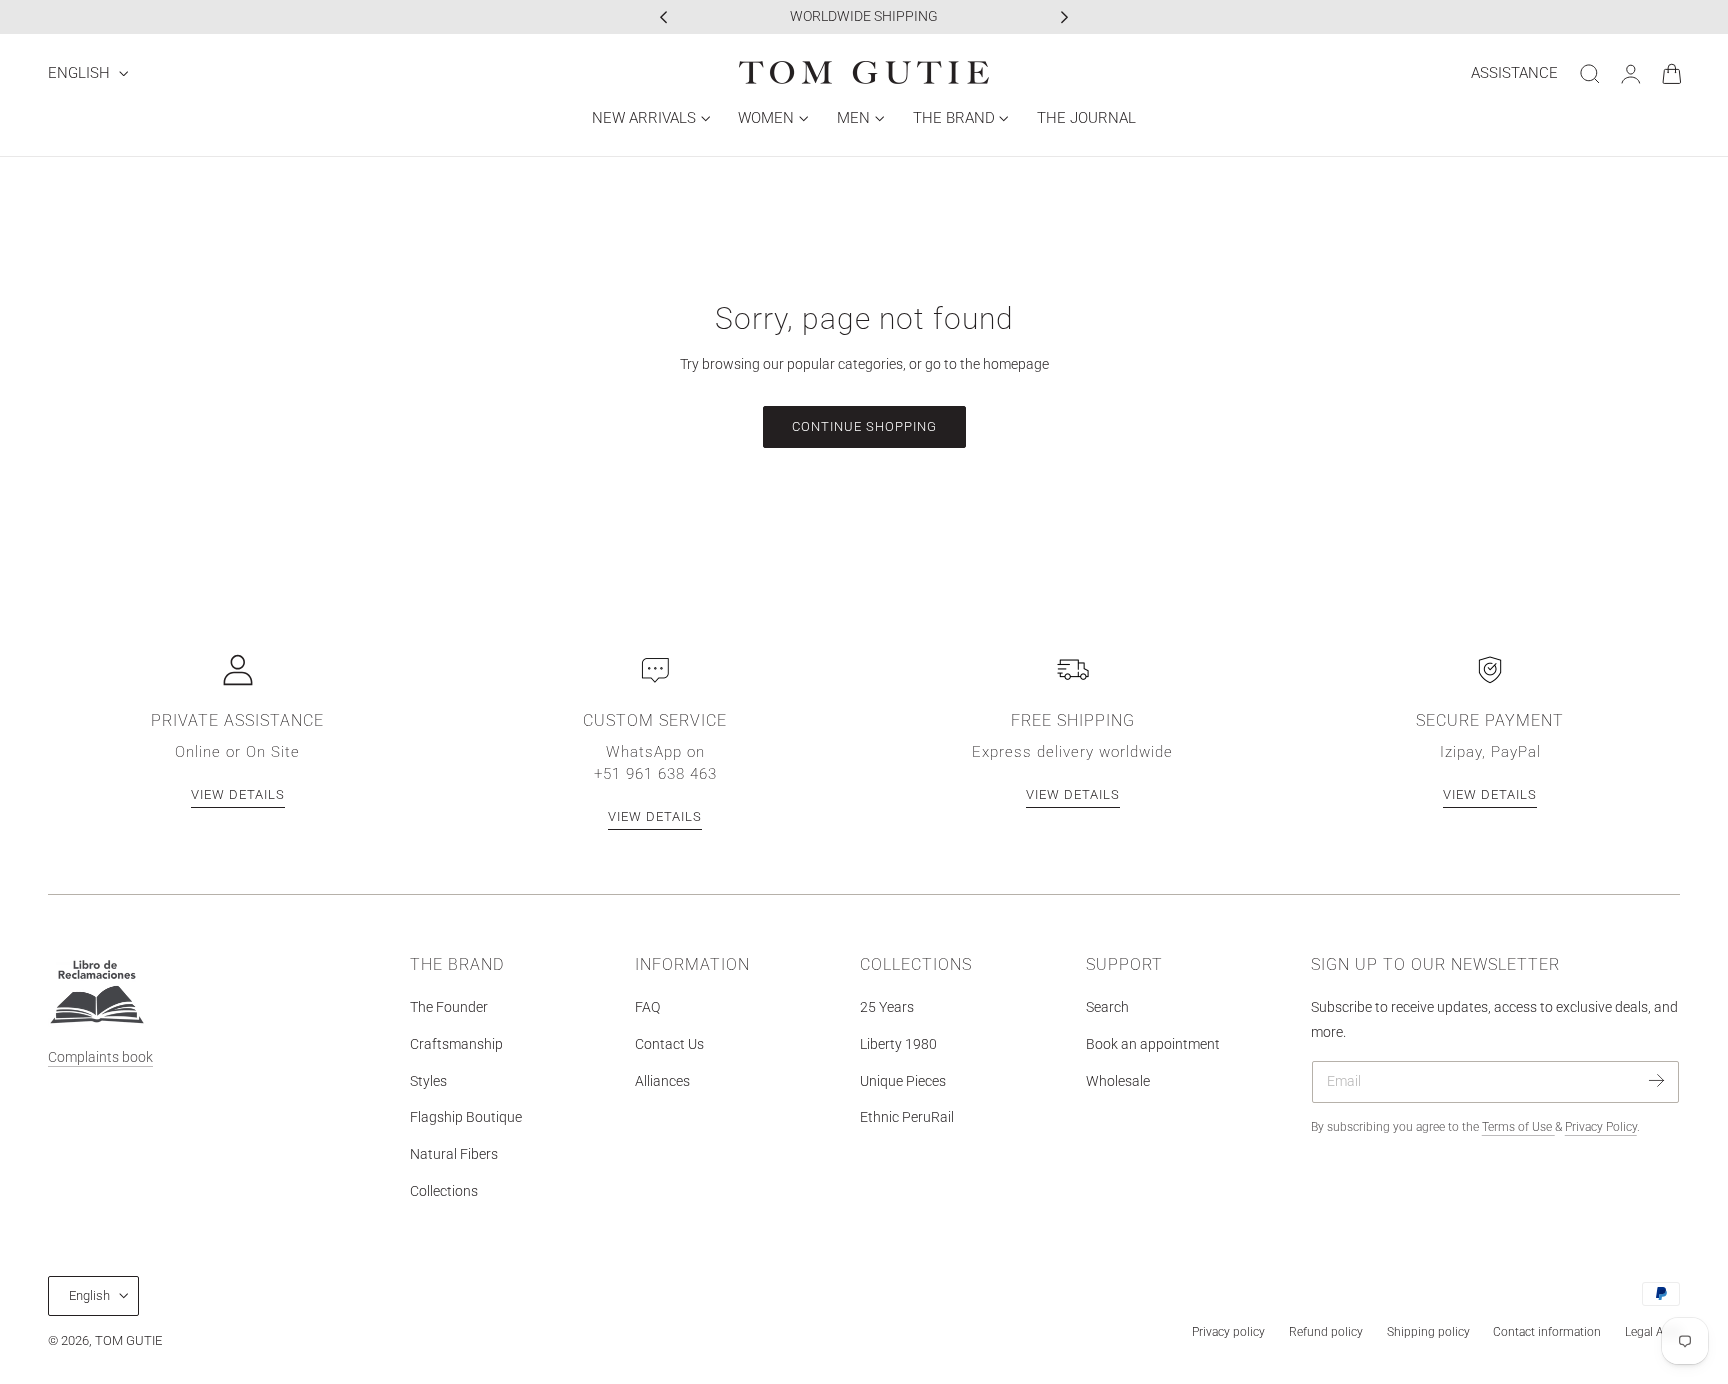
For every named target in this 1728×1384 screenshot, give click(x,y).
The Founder (449, 1007)
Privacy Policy (1601, 1127)
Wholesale (1118, 1080)
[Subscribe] (1656, 1080)
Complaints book (100, 1057)
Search (1107, 1007)
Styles (428, 1080)
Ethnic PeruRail (907, 1117)
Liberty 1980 (898, 1044)
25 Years (887, 1007)
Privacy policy (1228, 1332)
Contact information (1547, 1332)
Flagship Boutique (466, 1117)
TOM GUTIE (128, 1340)
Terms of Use (1518, 1127)
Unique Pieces (903, 1080)
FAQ (647, 1007)
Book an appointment (1153, 1044)
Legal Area (1652, 1332)
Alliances (662, 1080)
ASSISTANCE (1514, 73)
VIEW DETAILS (238, 794)
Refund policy (1326, 1332)
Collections (444, 1191)
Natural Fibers (454, 1154)
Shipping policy (1428, 1332)
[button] (1590, 74)
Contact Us (669, 1044)
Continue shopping (864, 426)
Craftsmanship (456, 1044)
